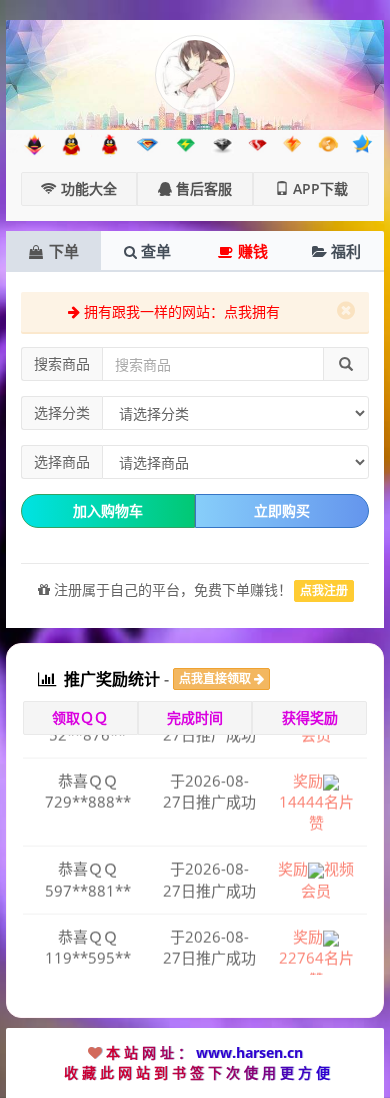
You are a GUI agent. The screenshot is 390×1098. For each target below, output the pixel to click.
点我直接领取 (216, 678)
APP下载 (318, 188)
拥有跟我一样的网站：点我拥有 (180, 311)
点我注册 (324, 590)
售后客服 (202, 188)
